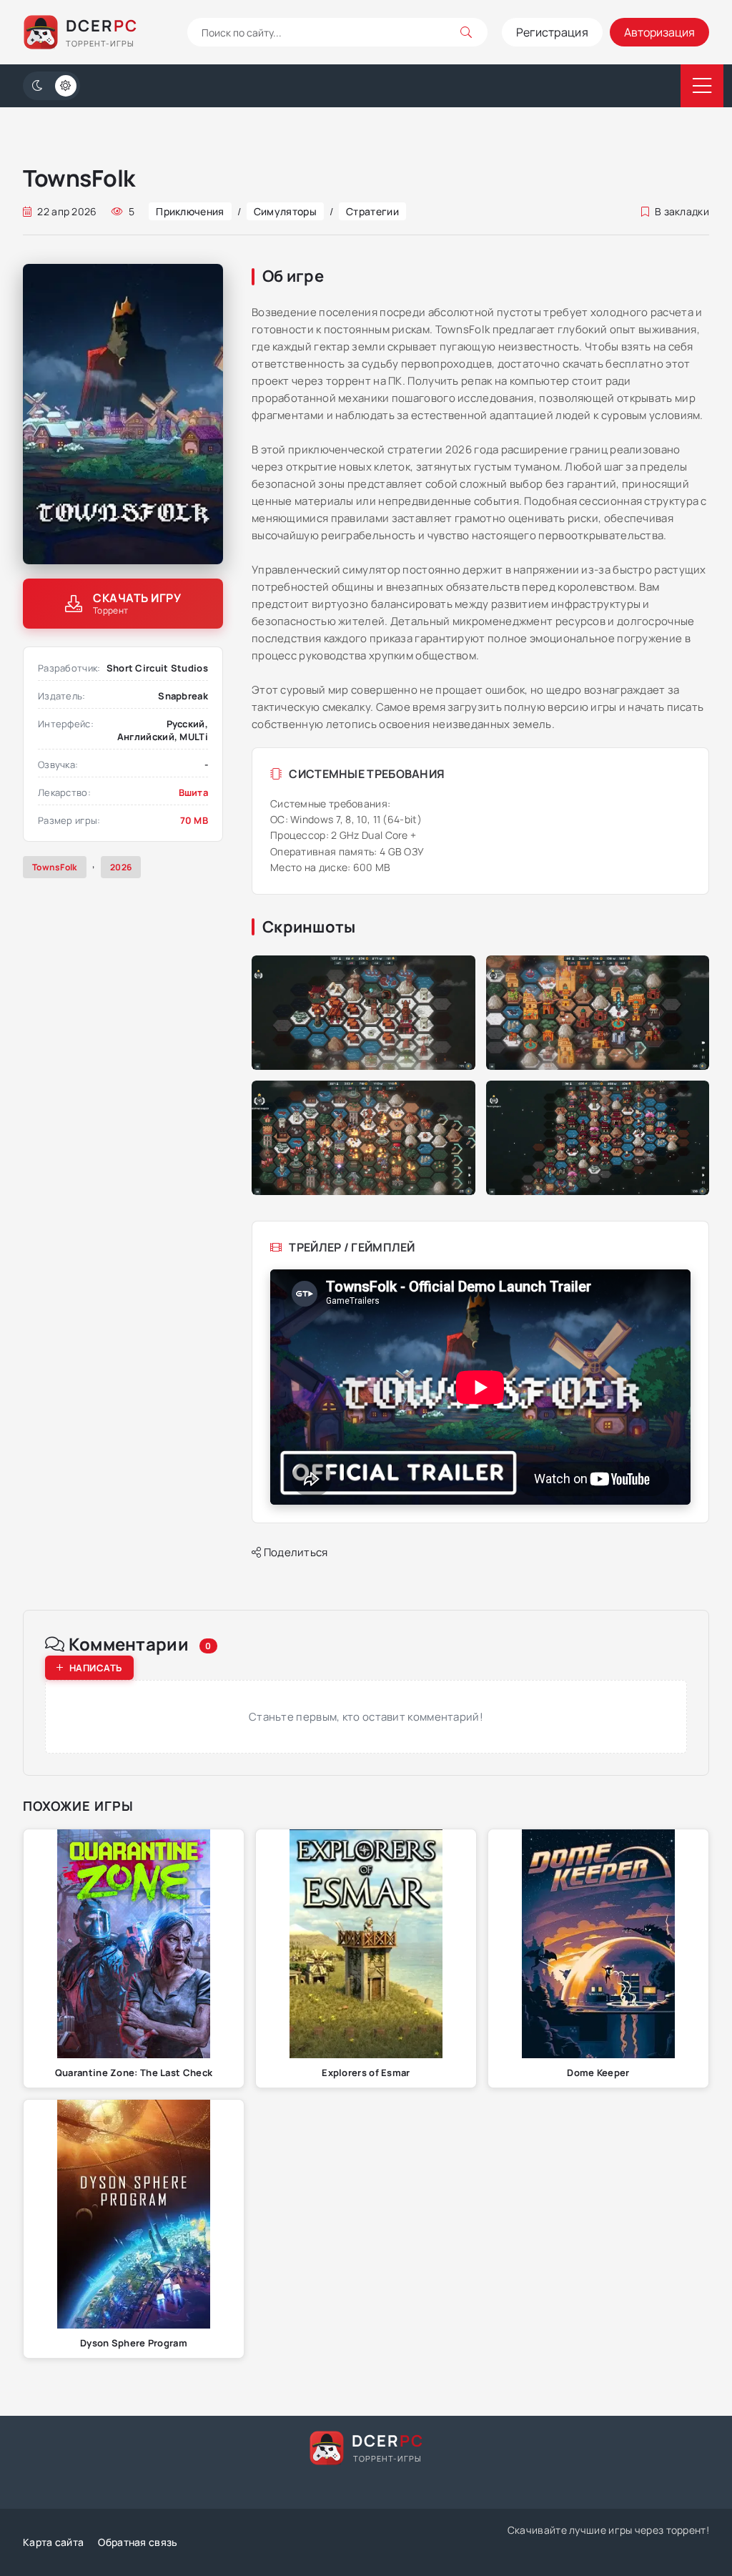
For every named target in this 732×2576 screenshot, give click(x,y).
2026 (121, 867)
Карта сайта (53, 2542)
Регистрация (552, 32)
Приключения (190, 211)
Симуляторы (285, 211)
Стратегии (372, 211)
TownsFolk (55, 867)
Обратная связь (138, 2542)
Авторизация (659, 32)
